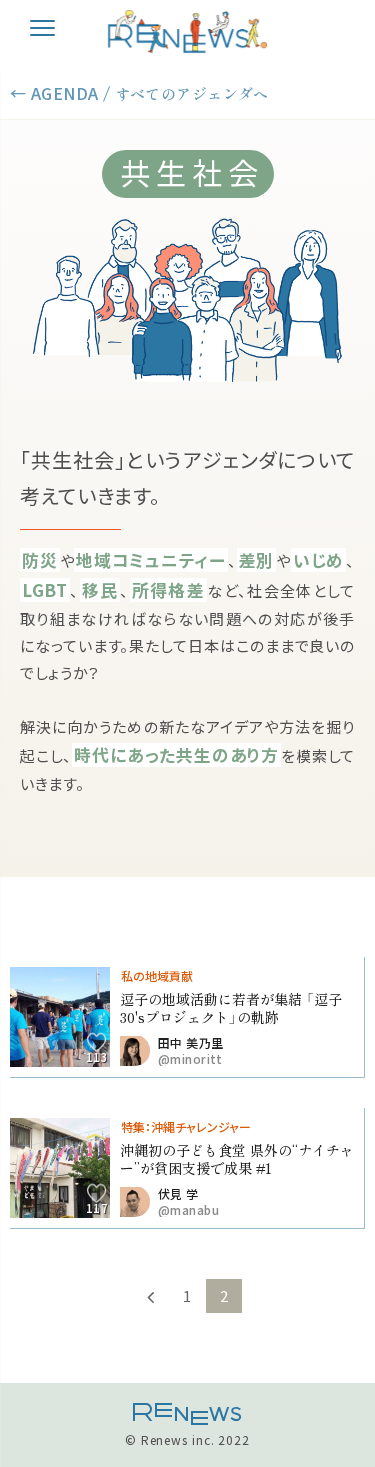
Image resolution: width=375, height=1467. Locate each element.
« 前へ (151, 1296)
